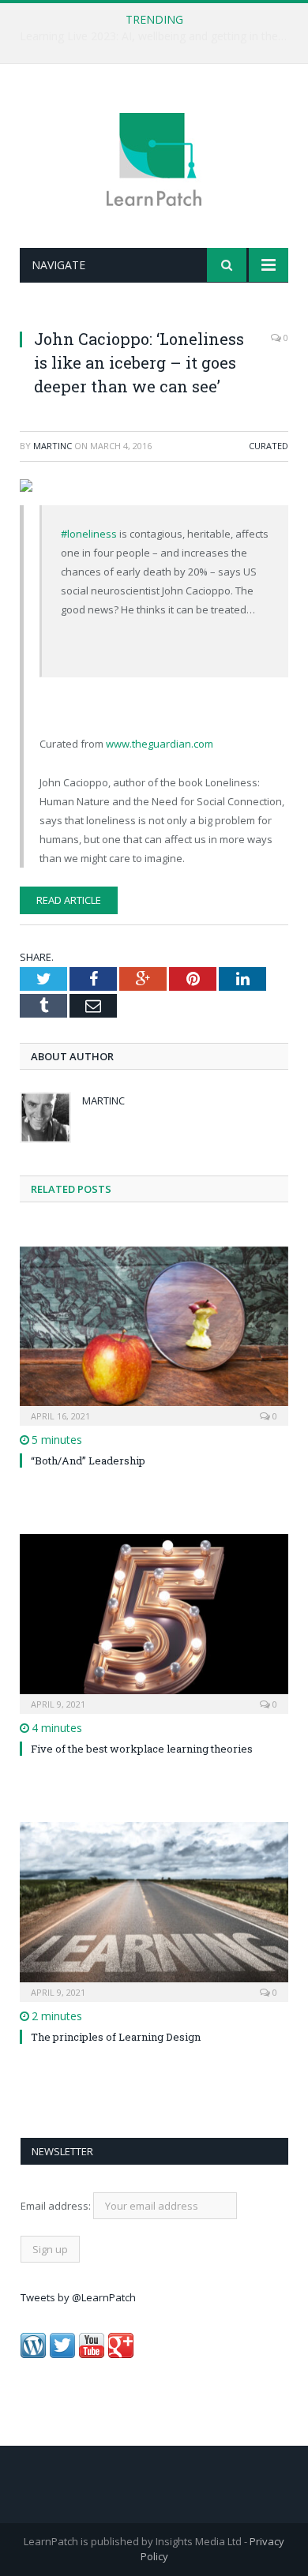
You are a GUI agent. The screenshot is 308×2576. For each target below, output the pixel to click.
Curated (269, 446)
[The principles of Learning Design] (154, 1910)
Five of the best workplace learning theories (142, 1749)
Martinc (53, 446)
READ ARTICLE (69, 900)
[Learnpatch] (154, 158)
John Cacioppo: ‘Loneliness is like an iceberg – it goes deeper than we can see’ (139, 362)
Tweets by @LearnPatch (78, 2297)
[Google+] (121, 2354)
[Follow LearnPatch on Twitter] (62, 2354)
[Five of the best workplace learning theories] (154, 1622)
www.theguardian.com (160, 744)
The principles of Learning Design (116, 2037)
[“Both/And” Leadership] (154, 1334)
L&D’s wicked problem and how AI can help (150, 36)
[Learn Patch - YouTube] (92, 2354)
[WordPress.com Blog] (33, 2354)
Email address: (57, 2206)
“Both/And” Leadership (88, 1460)
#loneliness (89, 534)
